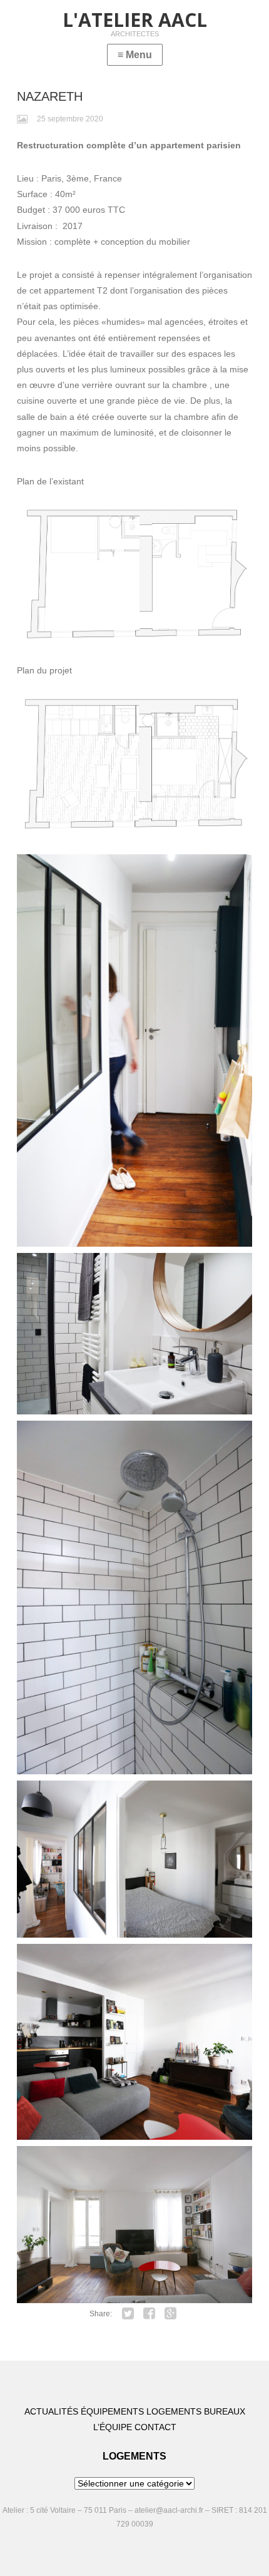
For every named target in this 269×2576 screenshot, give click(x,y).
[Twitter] (128, 2314)
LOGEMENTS (174, 2411)
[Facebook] (150, 2314)
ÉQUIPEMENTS (112, 2411)
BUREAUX (225, 2411)
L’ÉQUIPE (113, 2427)
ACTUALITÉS (51, 2411)
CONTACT (155, 2427)
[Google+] (171, 2314)
